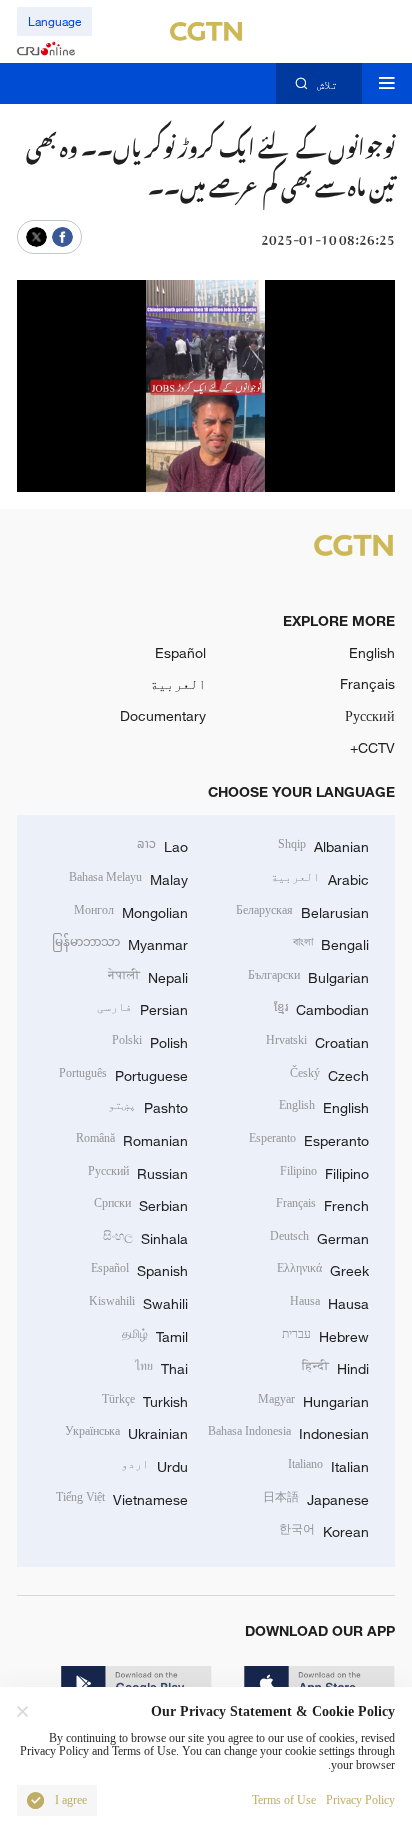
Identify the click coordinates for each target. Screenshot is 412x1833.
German (319, 1236)
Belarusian (302, 910)
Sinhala (145, 1236)
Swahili (138, 1301)
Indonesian (288, 1431)
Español (180, 652)
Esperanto (309, 1138)
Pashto (148, 1105)
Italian (328, 1464)
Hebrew (325, 1334)
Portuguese (123, 1073)
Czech (329, 1073)
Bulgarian (308, 975)
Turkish (145, 1399)
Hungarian (313, 1399)
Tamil (155, 1334)
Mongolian (131, 910)
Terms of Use (284, 1800)
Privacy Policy (360, 1800)
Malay (128, 877)
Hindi (335, 1366)
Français (367, 683)
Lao (162, 844)
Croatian (317, 1040)
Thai (161, 1366)
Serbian (141, 1203)
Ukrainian (126, 1431)
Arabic (320, 877)
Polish (150, 1040)
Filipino (324, 1171)
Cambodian (321, 1007)
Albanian (323, 844)
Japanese (316, 1497)
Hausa (329, 1301)
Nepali (148, 975)
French (322, 1203)
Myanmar (120, 942)
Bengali (331, 942)
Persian (142, 1007)
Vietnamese (122, 1497)
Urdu (154, 1464)
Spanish (139, 1268)
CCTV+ (372, 747)
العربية (178, 683)
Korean (324, 1529)
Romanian (132, 1138)
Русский (370, 715)
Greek (323, 1268)
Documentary (163, 715)
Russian (138, 1171)
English (372, 652)
